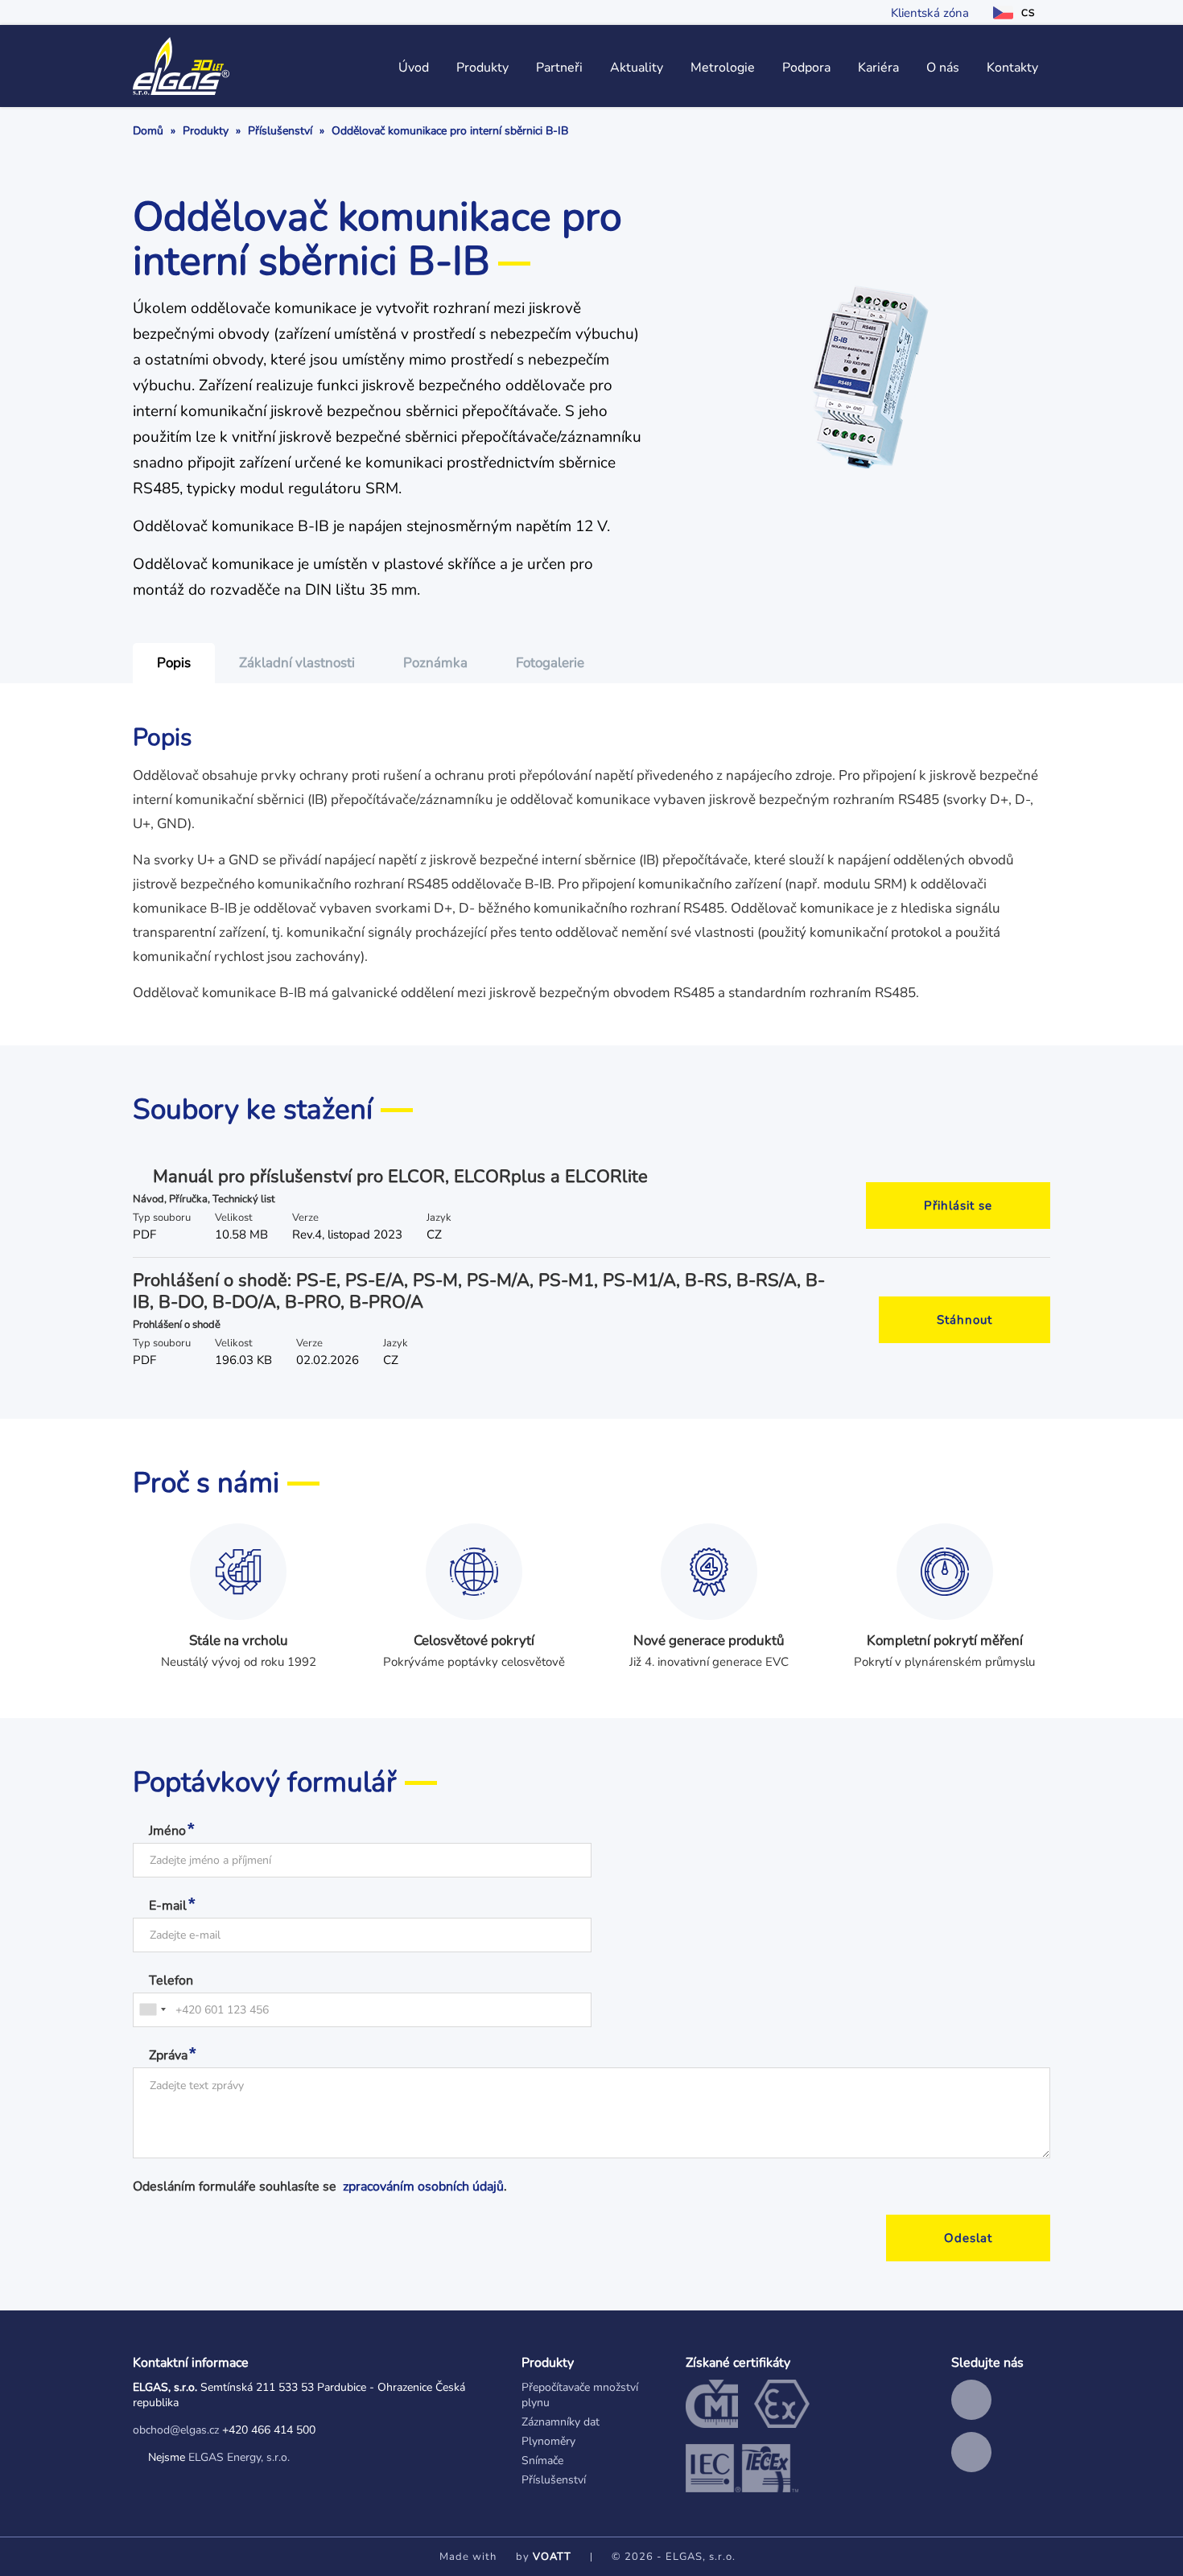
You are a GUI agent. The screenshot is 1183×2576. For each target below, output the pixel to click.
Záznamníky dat (561, 2422)
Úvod (414, 68)
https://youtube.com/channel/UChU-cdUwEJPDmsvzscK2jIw (971, 2452)
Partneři (559, 68)
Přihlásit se (958, 1206)
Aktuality (637, 68)
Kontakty (1012, 68)
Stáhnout (965, 1320)
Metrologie (723, 68)
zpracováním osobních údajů (423, 2187)
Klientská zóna (930, 13)
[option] (174, 663)
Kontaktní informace (191, 2363)
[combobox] (152, 2010)
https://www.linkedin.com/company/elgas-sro (971, 2400)
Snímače (542, 2461)
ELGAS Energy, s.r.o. (239, 2457)
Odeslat (968, 2238)
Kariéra (878, 68)
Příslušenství (280, 131)
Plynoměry (548, 2441)
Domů (148, 131)
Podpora (806, 68)
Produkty (482, 68)
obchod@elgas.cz (176, 2430)
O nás (943, 68)
